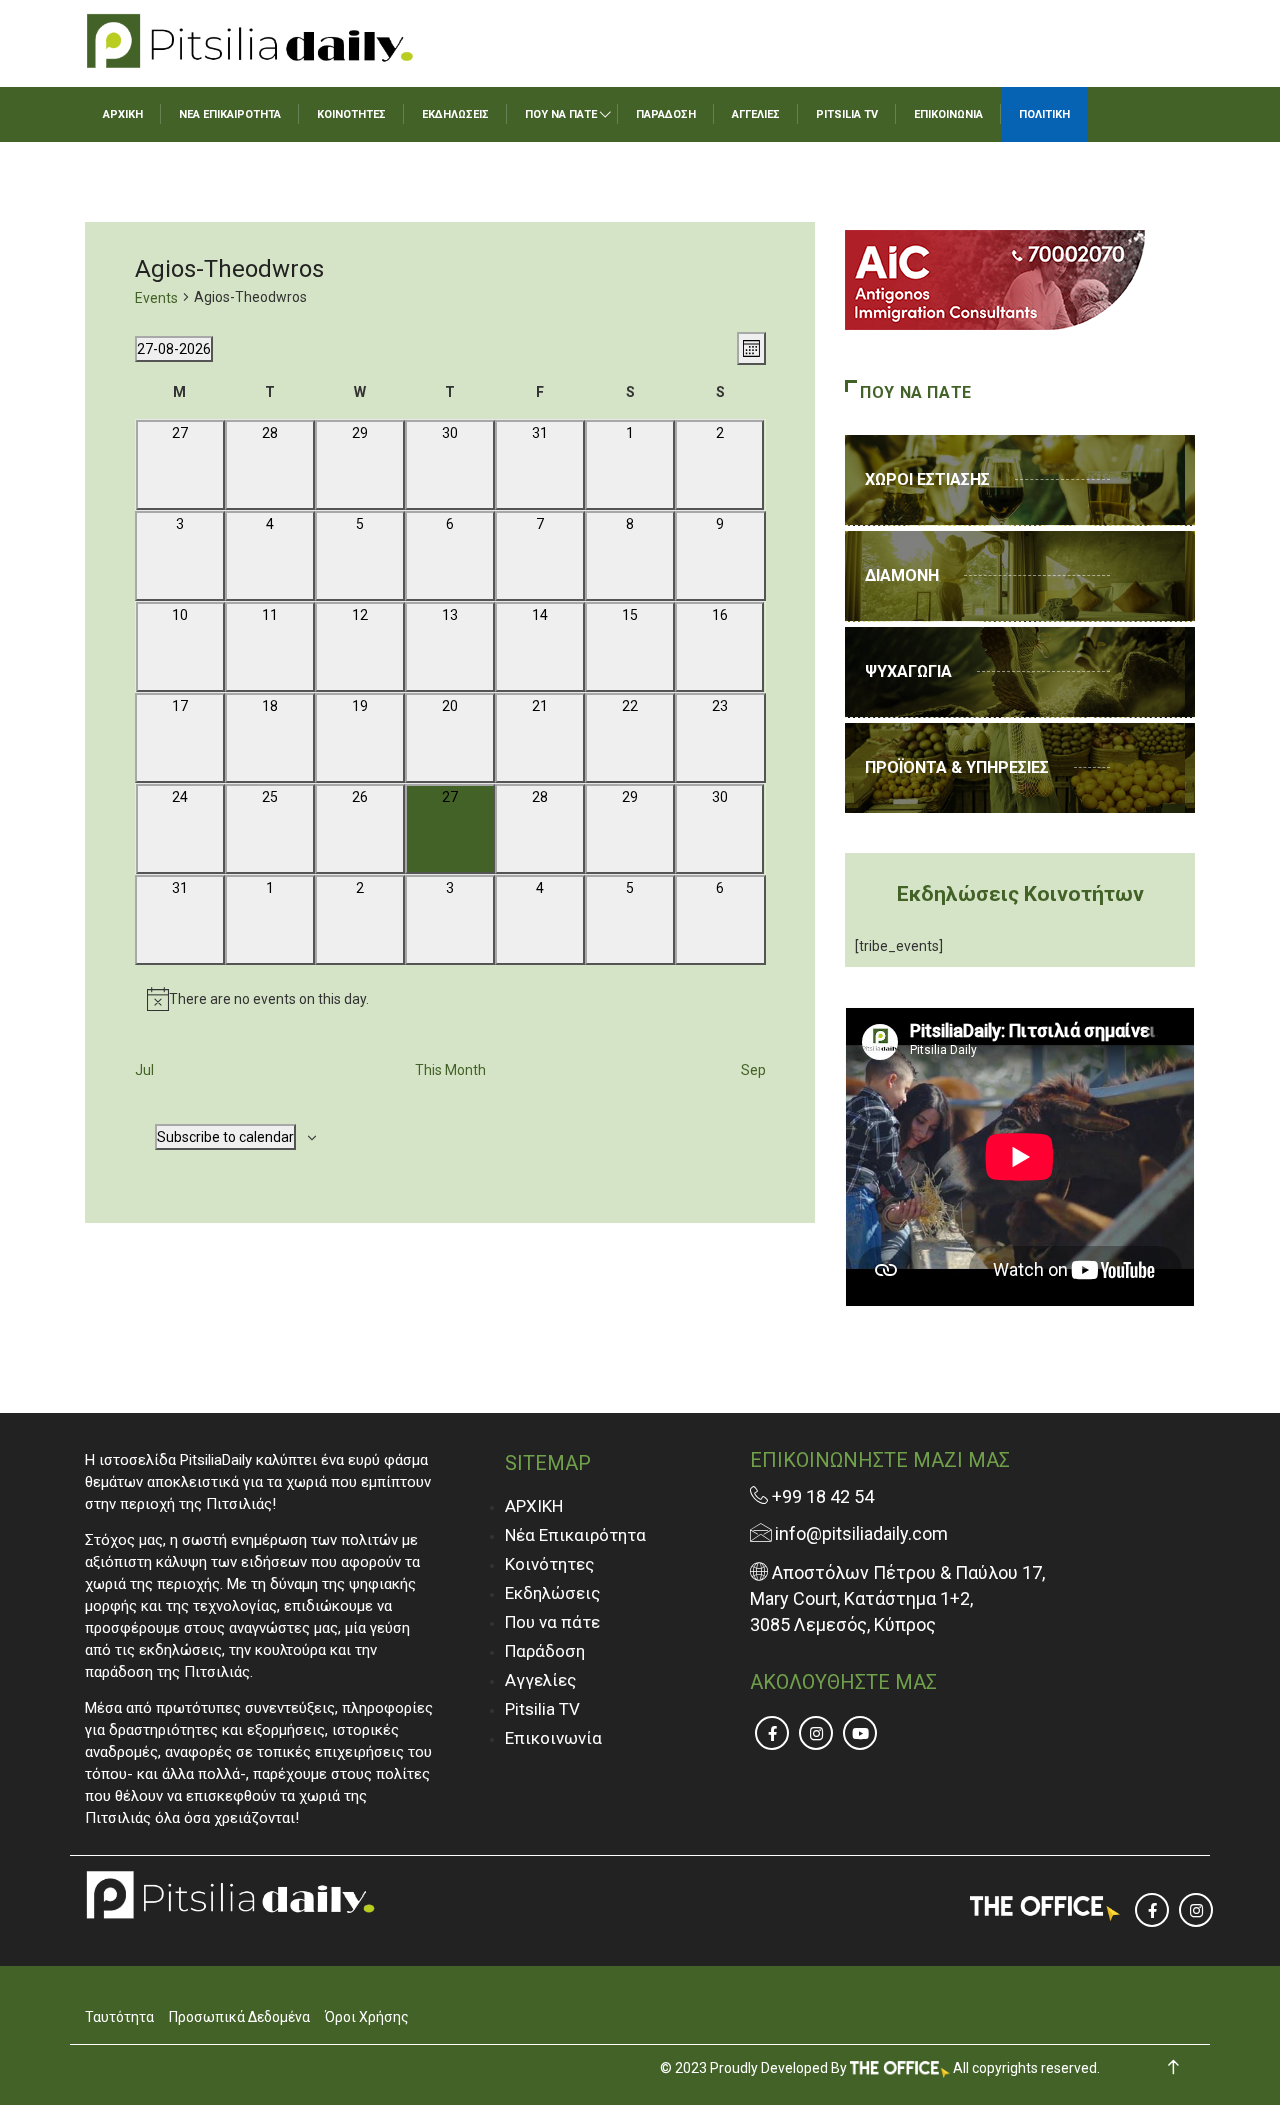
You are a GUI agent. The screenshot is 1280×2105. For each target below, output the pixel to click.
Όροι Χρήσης (367, 2017)
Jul (144, 1070)
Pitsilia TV (542, 1709)
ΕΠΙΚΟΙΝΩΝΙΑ (948, 114)
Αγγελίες (540, 1680)
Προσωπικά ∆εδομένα (239, 2017)
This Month (450, 1070)
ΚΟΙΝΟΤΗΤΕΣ (351, 114)
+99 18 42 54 (821, 1496)
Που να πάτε (552, 1622)
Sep (753, 1070)
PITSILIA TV (847, 114)
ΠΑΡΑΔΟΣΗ (666, 114)
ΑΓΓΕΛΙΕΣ (756, 114)
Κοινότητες (549, 1564)
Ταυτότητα (119, 2017)
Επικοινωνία (553, 1738)
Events (156, 298)
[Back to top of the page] (1173, 2067)
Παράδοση (545, 1651)
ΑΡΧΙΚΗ (123, 114)
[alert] (450, 999)
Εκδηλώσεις (552, 1593)
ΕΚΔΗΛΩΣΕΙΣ (455, 114)
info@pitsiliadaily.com (861, 1533)
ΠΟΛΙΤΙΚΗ (1044, 114)
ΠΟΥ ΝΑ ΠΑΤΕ (561, 114)
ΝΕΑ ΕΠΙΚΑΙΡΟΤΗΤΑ (230, 114)
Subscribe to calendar (225, 1137)
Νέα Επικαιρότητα (575, 1535)
